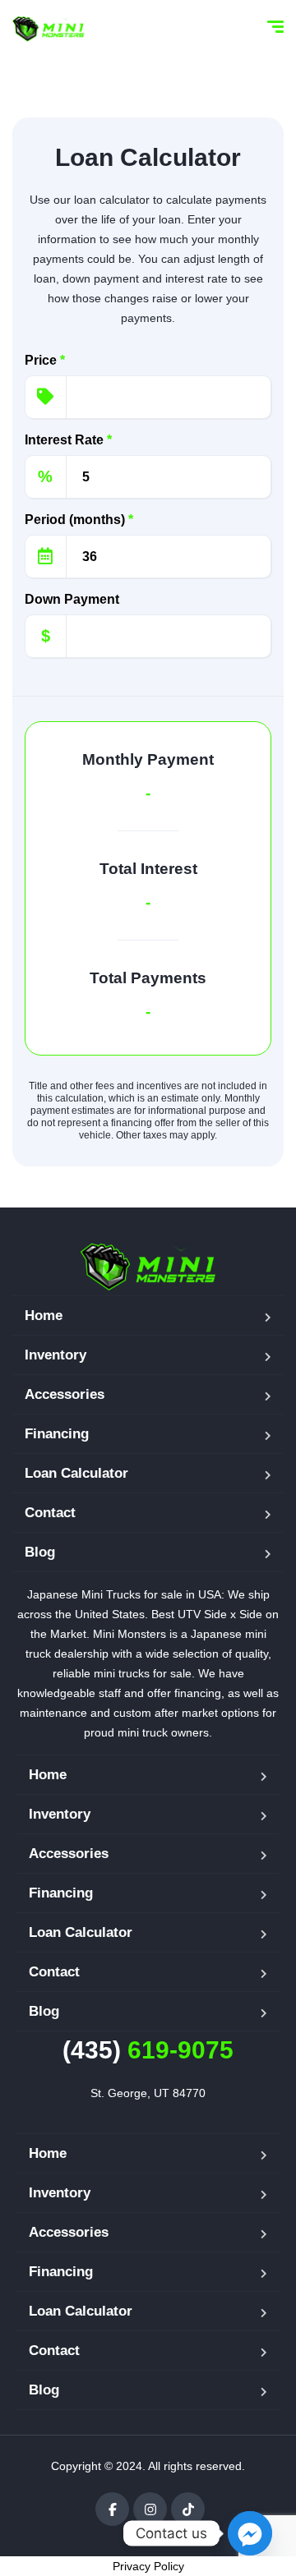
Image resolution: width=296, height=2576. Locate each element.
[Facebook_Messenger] (250, 2533)
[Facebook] (112, 2509)
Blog (40, 1552)
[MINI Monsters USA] (49, 29)
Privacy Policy (148, 2566)
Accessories (65, 1394)
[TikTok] (188, 2509)
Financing (57, 1434)
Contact (50, 1513)
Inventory (55, 1355)
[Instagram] (150, 2509)
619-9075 (148, 2050)
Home (44, 1316)
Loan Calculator (76, 1473)
